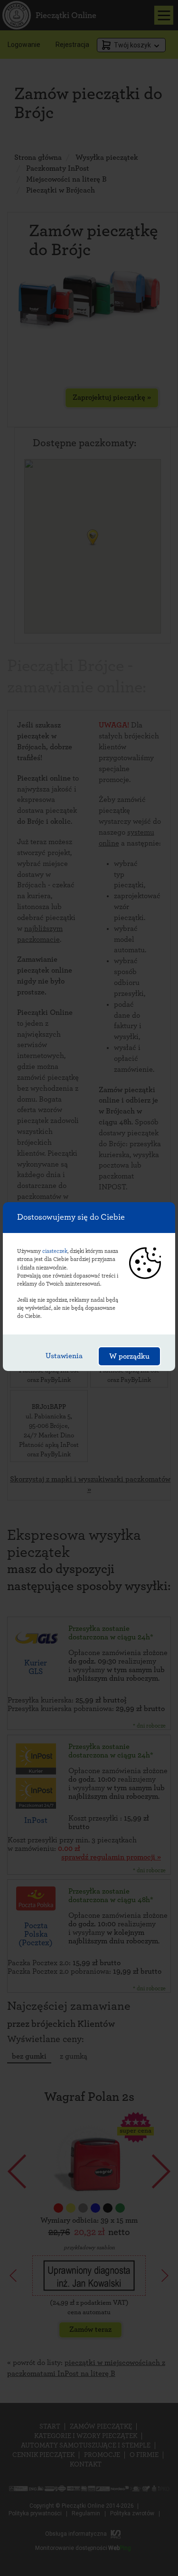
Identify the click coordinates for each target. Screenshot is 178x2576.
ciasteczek (55, 1251)
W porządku (129, 1356)
